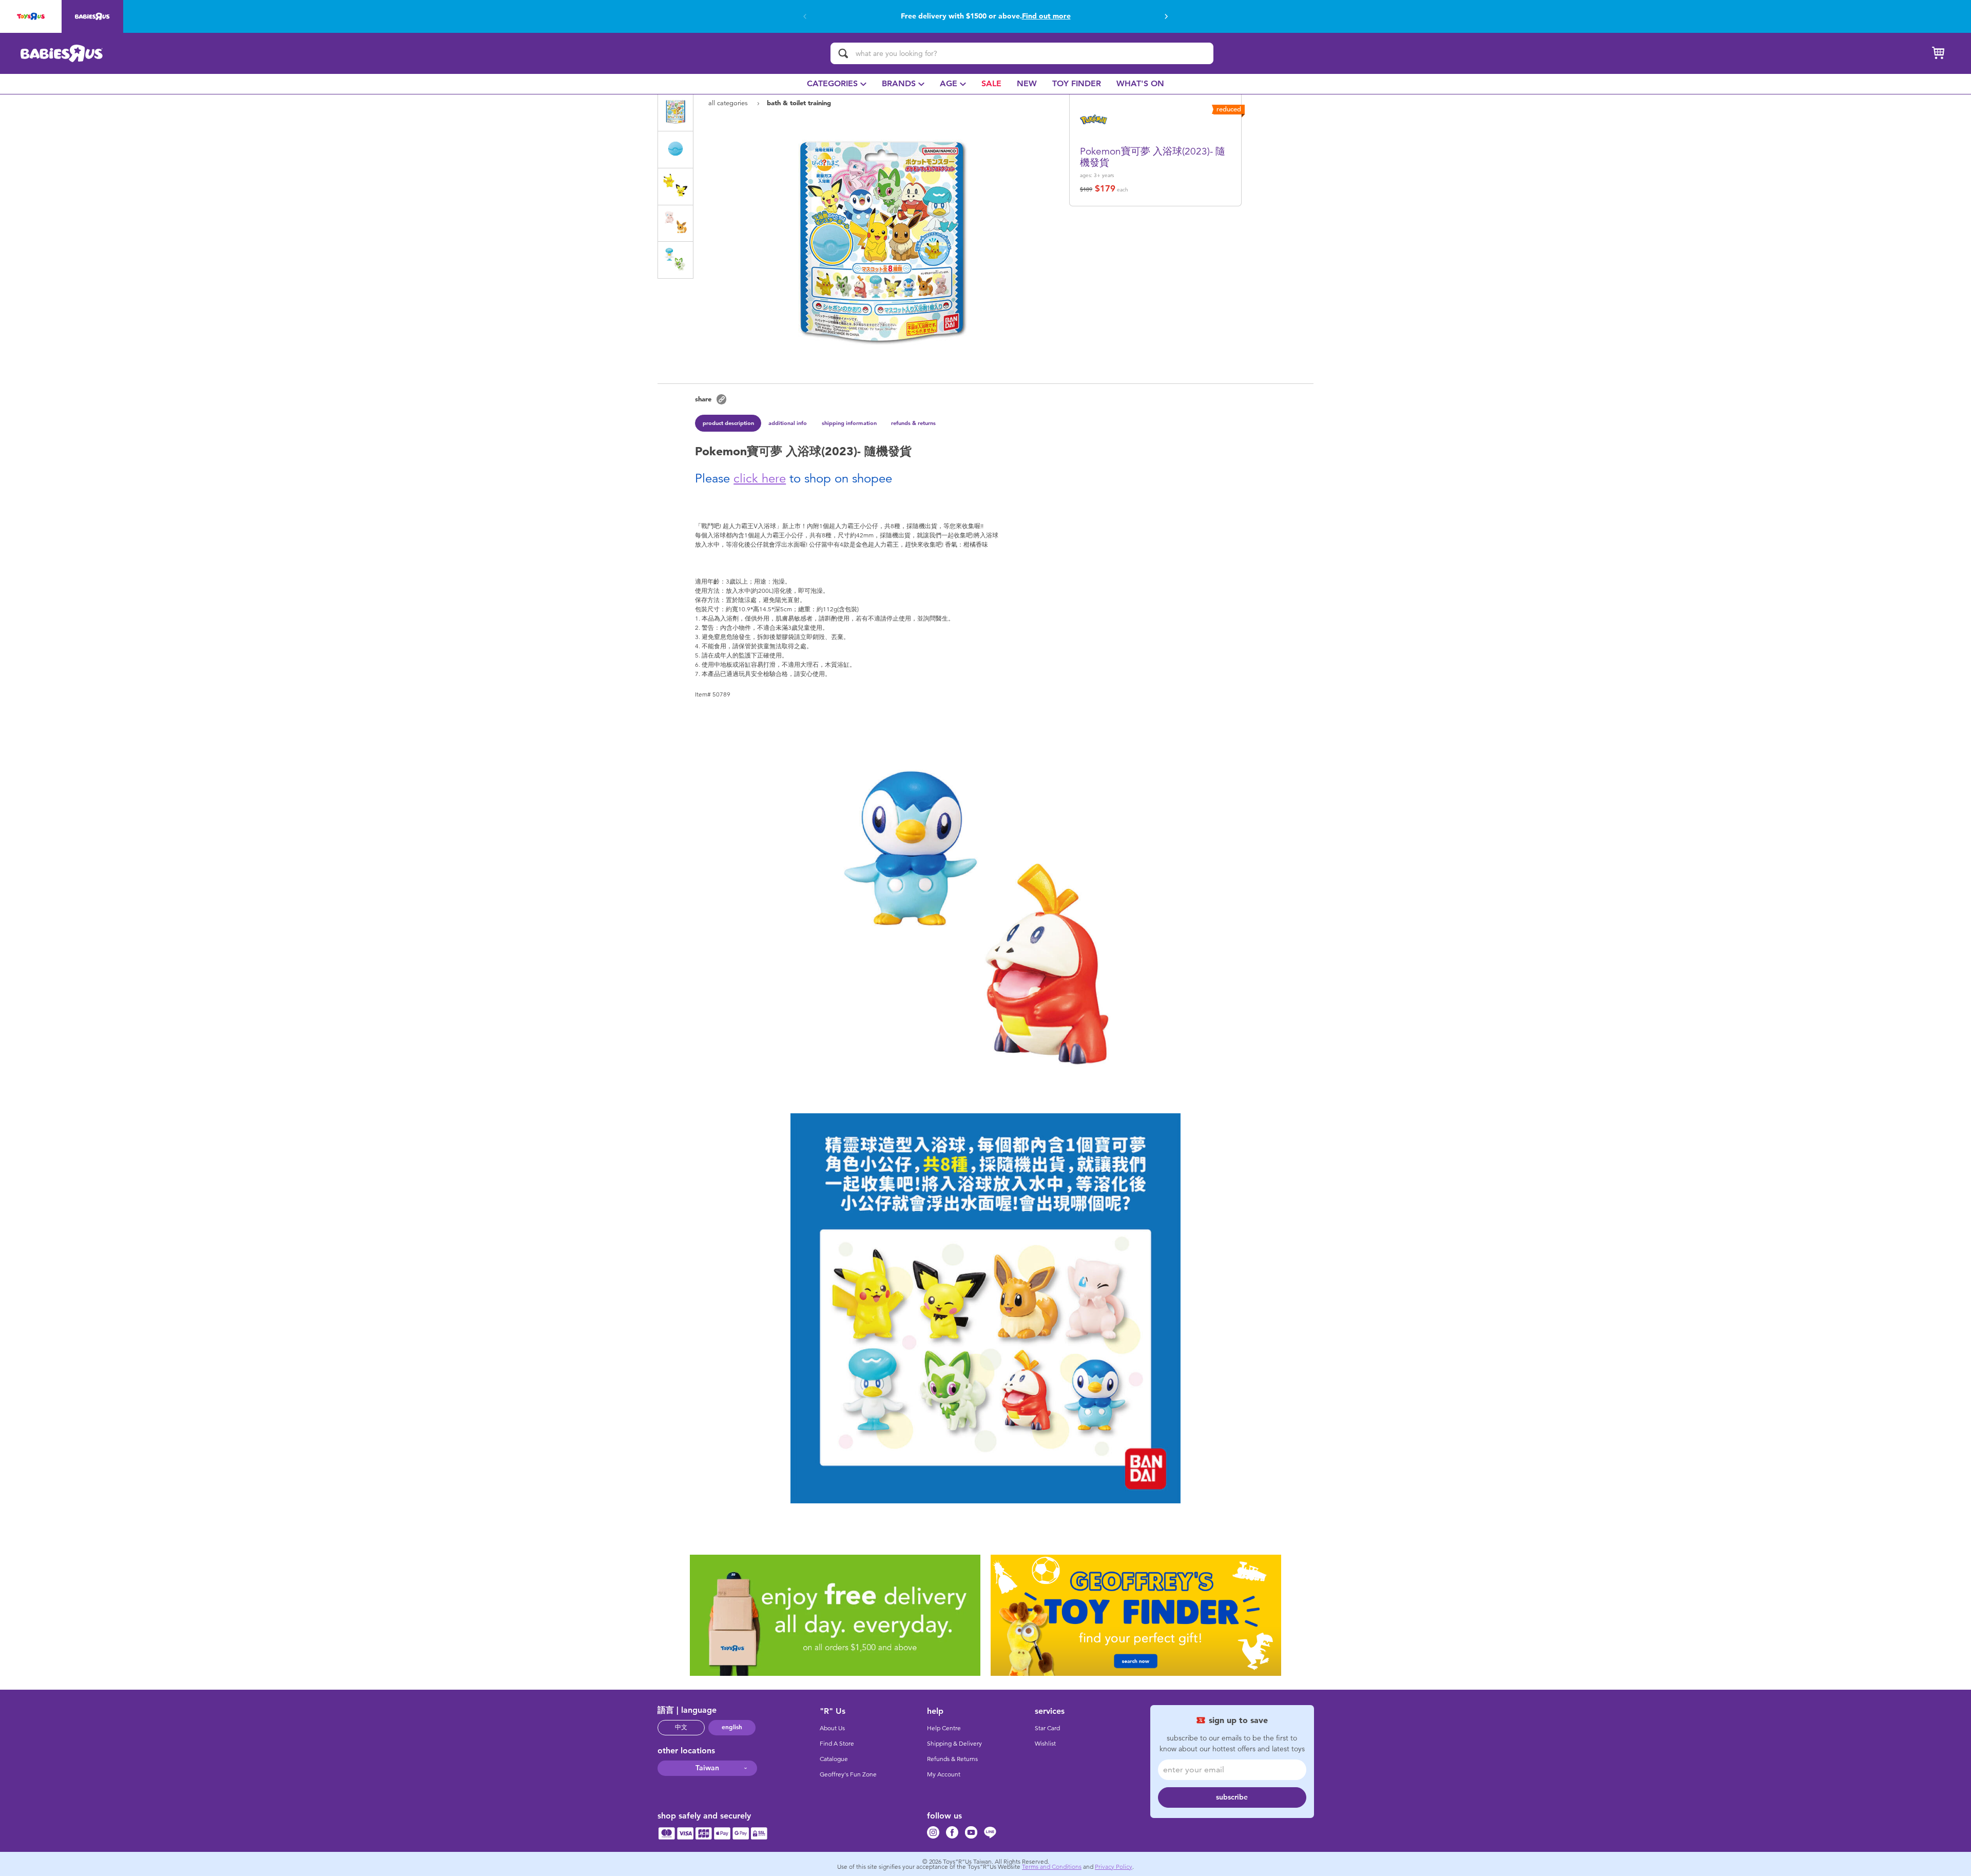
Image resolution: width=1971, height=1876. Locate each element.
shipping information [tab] (849, 423)
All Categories (729, 103)
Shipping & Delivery (954, 1744)
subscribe (1232, 1797)
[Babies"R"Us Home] (62, 53)
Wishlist (1045, 1744)
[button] (805, 16)
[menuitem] (837, 84)
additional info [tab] (788, 423)
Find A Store (837, 1744)
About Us (832, 1728)
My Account (944, 1774)
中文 (681, 1727)
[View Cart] (1938, 53)
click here (760, 478)
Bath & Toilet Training (799, 103)
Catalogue (834, 1759)
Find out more (1070, 16)
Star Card (1047, 1728)
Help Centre (944, 1728)
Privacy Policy (1114, 1867)
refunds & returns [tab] (913, 423)
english (732, 1727)
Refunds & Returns (952, 1759)
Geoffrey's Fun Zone (848, 1774)
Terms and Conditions (1052, 1867)
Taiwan (707, 1768)
